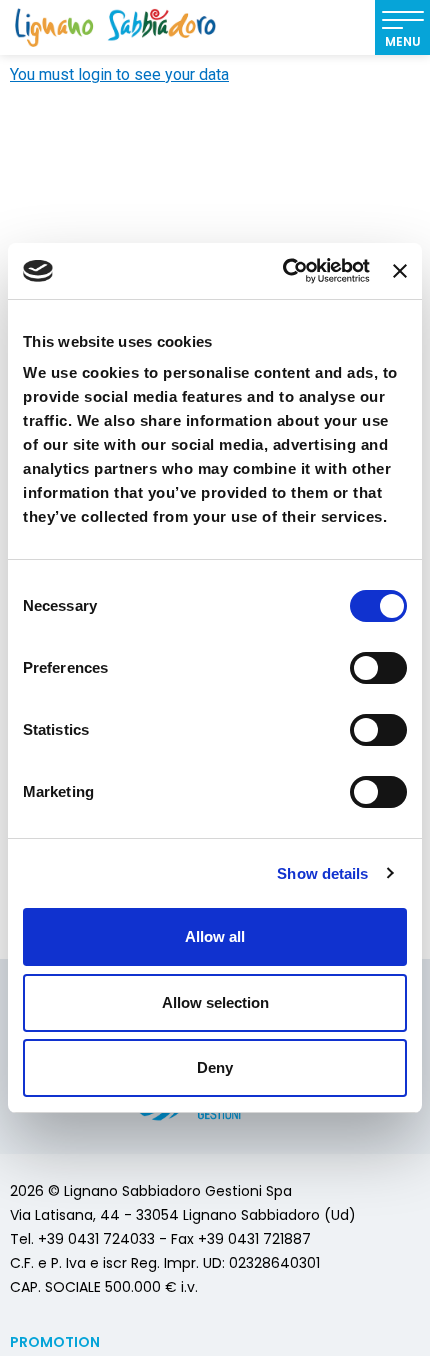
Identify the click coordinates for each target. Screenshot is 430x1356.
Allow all (215, 936)
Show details (322, 873)
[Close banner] (400, 271)
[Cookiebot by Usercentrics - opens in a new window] (283, 271)
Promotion (55, 1342)
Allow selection (215, 1002)
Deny (215, 1067)
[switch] (378, 668)
